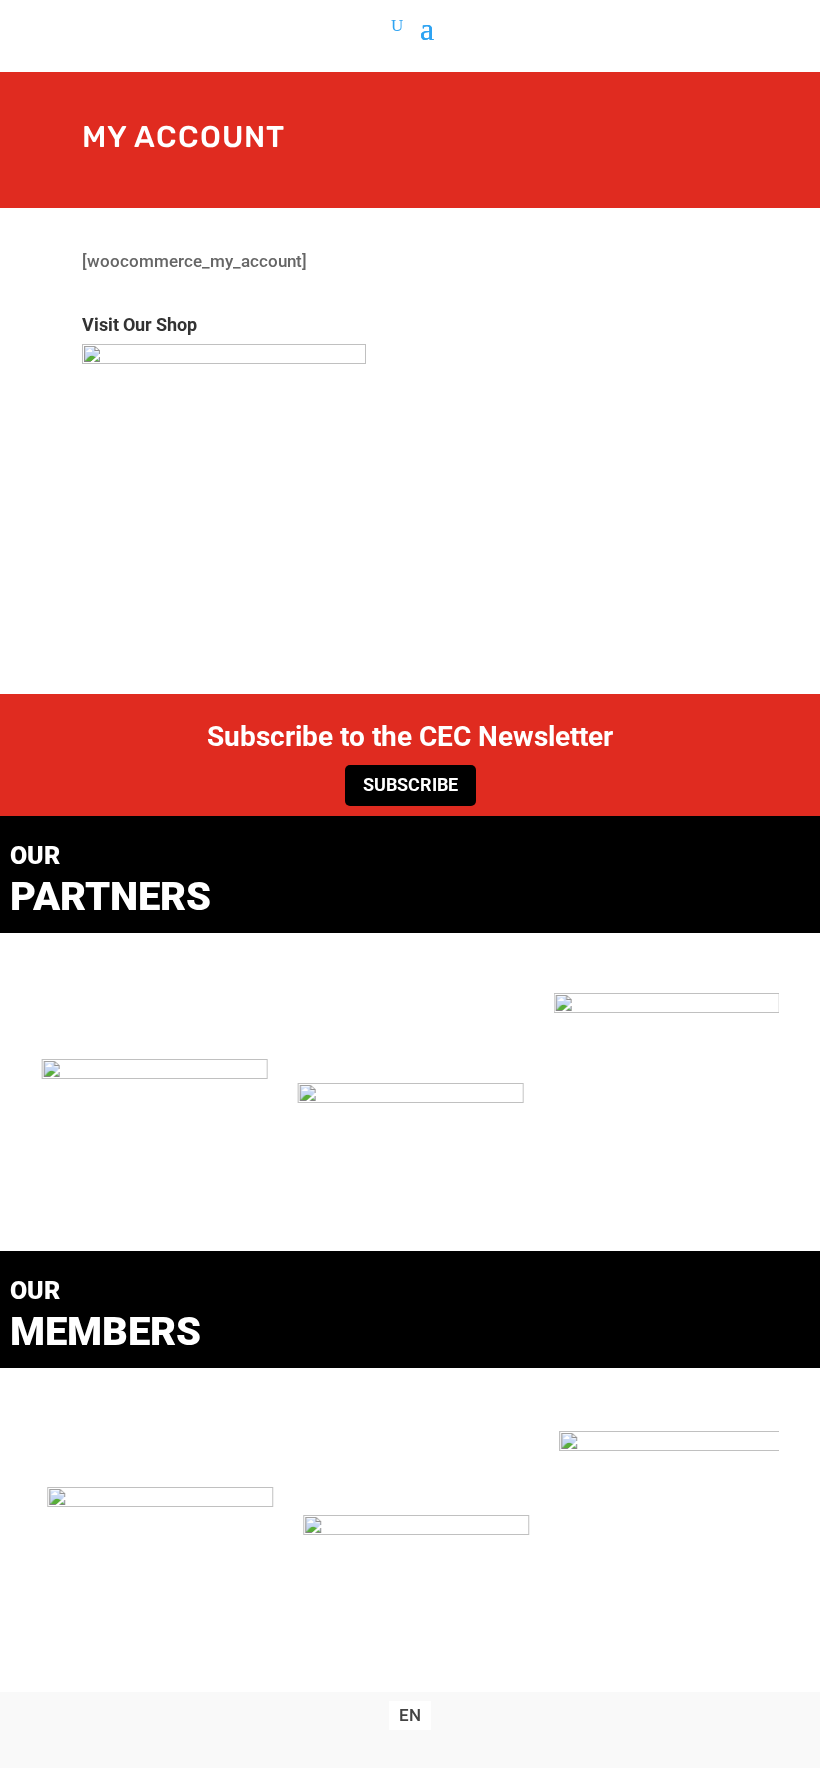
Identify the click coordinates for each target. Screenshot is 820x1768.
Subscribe (410, 784)
